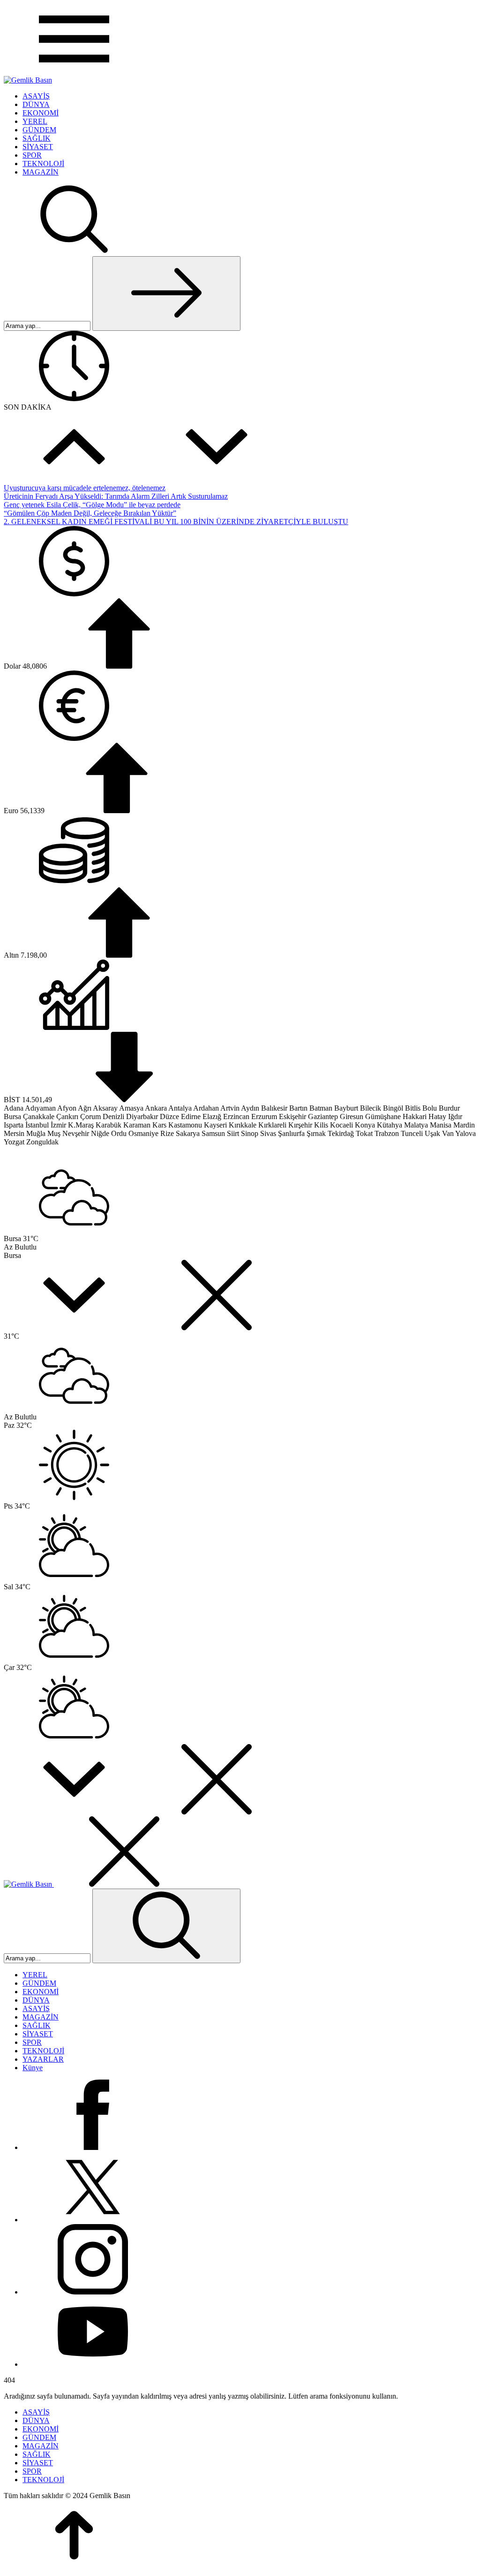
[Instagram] (93, 2292)
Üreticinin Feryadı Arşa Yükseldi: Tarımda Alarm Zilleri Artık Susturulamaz (116, 496)
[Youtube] (93, 2364)
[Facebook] (93, 2147)
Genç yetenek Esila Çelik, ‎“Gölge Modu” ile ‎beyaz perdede (92, 505)
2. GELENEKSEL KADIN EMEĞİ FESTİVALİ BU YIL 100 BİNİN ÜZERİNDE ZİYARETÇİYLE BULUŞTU (176, 522)
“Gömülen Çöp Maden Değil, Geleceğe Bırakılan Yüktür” (90, 513)
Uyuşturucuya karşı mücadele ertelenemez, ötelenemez (85, 488)
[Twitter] (93, 2220)
